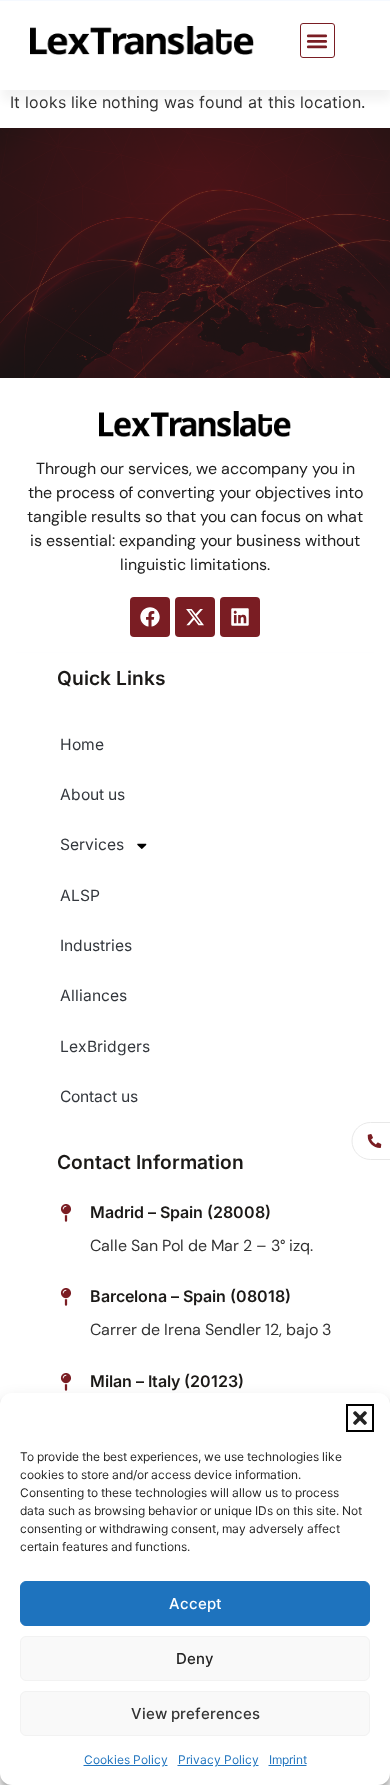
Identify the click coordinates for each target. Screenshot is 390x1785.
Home (82, 744)
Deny (195, 1658)
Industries (96, 945)
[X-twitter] (195, 617)
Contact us (99, 1096)
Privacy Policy (218, 1759)
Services (92, 844)
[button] (360, 1418)
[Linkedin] (240, 617)
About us (92, 794)
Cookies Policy (126, 1759)
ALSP (80, 895)
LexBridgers (105, 1046)
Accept (195, 1603)
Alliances (93, 995)
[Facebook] (150, 617)
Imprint (288, 1759)
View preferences (195, 1713)
